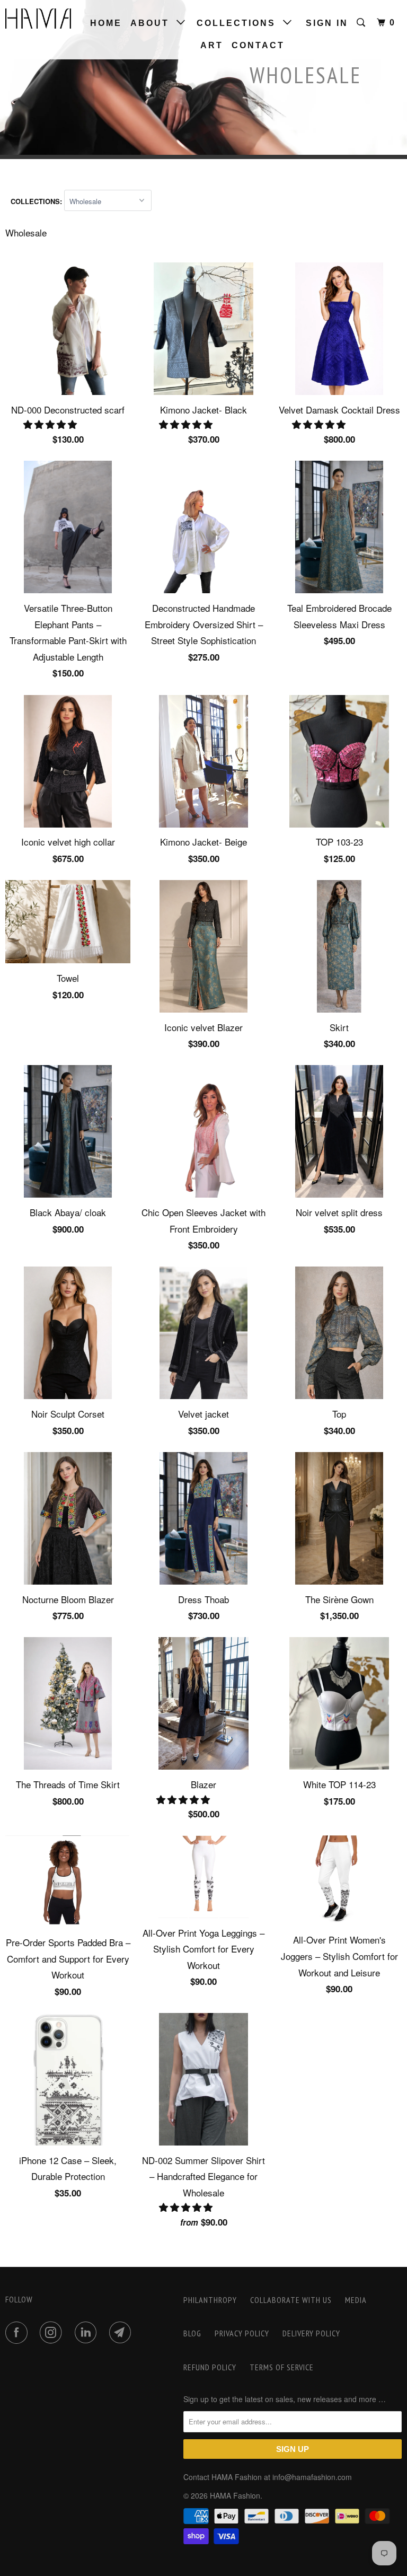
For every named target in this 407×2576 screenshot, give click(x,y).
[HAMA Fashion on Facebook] (19, 2333)
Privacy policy (242, 2333)
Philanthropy (210, 2300)
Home (106, 23)
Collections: (37, 201)
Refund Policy (210, 2367)
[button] (51, 424)
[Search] (362, 23)
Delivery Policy (311, 2333)
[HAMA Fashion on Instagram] (53, 2333)
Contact (258, 45)
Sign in (327, 23)
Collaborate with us (291, 2300)
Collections (240, 23)
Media (356, 2300)
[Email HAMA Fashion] (122, 2333)
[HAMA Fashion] (38, 19)
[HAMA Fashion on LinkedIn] (88, 2333)
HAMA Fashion (235, 2495)
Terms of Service (282, 2367)
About (153, 23)
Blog (192, 2333)
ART (212, 45)
